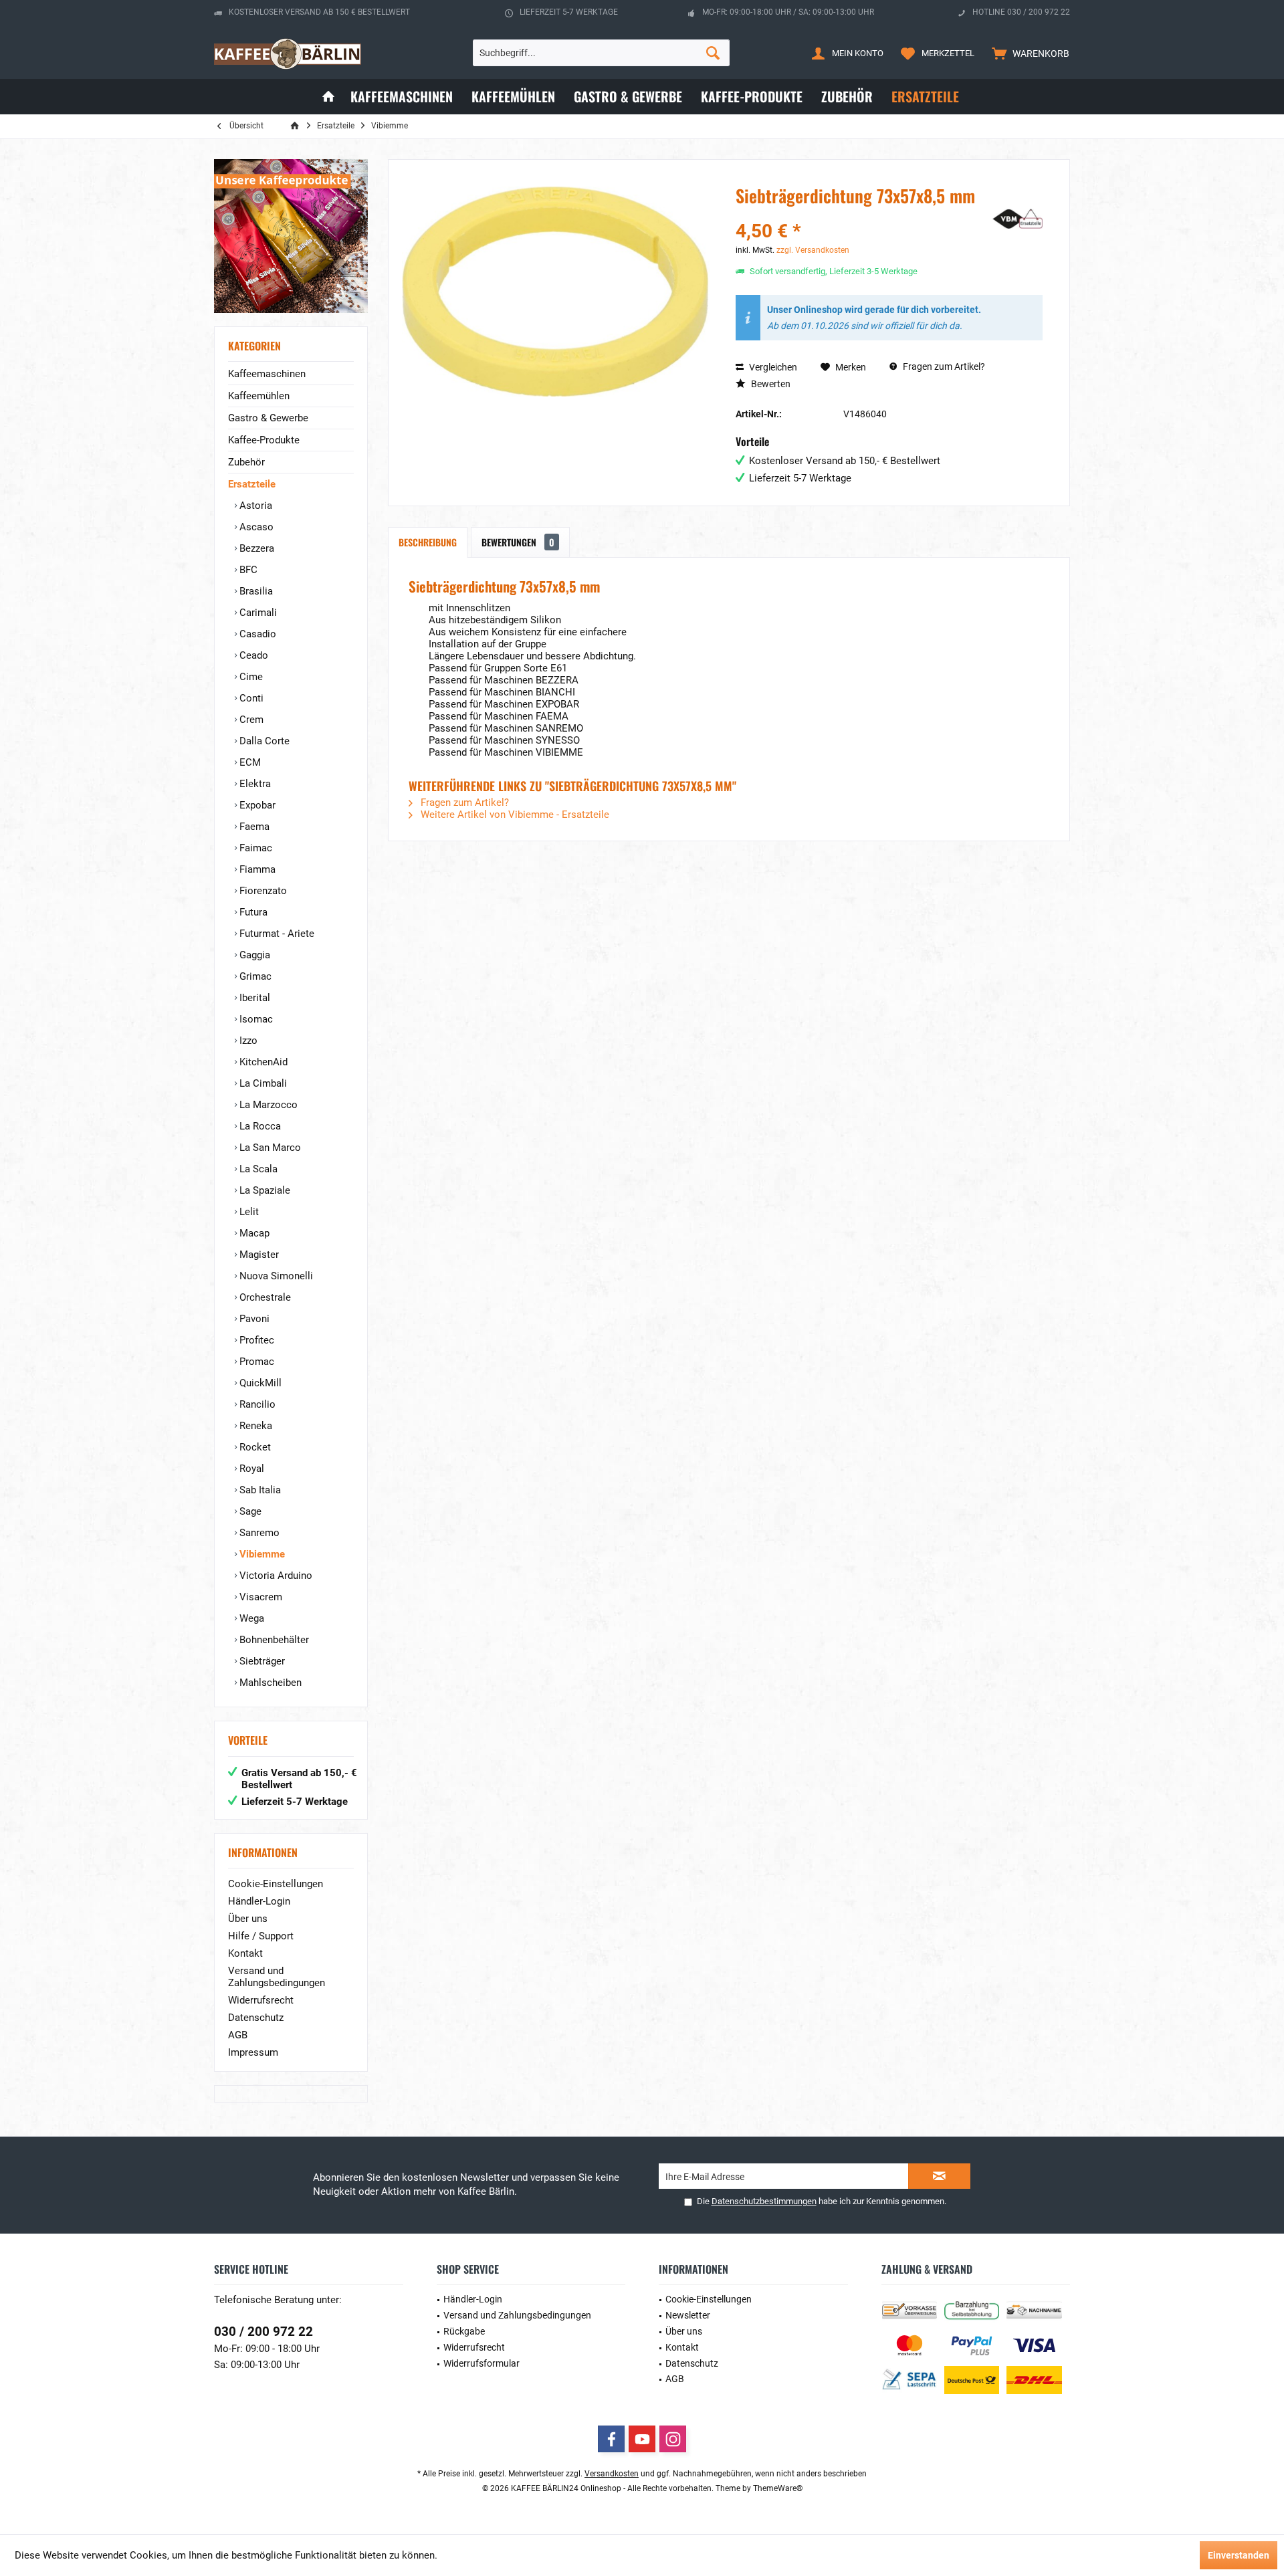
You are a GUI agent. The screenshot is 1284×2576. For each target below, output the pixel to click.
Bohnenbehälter (273, 1640)
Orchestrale (264, 1297)
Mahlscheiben (269, 1683)
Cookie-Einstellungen (276, 1884)
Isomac (255, 1019)
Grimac (254, 976)
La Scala (257, 1169)
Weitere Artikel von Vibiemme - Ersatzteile (514, 815)
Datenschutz (256, 2018)
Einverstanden (1239, 2555)
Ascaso (255, 527)
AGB (238, 2035)
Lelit (248, 1212)
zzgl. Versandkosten (813, 250)
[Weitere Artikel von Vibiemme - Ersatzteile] (1009, 219)
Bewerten (770, 384)
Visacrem (259, 1597)
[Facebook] (611, 2439)
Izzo (247, 1041)
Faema (253, 827)
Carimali (257, 613)
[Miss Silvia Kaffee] (291, 236)
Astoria (254, 506)
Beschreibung (428, 542)
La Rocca (259, 1126)
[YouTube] (642, 2439)
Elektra (254, 784)
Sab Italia (259, 1490)
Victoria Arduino (275, 1576)
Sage (249, 1511)
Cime (250, 677)
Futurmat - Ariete (276, 934)
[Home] (328, 97)
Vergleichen (772, 367)
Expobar (256, 805)
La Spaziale (263, 1190)
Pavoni (253, 1319)
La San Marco (269, 1148)
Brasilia (255, 591)
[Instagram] (673, 2439)
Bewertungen (518, 542)
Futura (252, 912)
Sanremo (258, 1533)
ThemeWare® (778, 2488)
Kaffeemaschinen (267, 374)
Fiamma (256, 869)
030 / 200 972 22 (263, 2332)
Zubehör (246, 462)
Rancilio (256, 1404)
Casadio (256, 634)
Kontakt (245, 1953)
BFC (247, 570)
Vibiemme (261, 1554)
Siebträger (261, 1661)
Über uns (248, 1919)
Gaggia (253, 955)
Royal (250, 1469)
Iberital (253, 998)
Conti (250, 698)
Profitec (255, 1340)
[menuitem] (1028, 53)
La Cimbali (262, 1083)
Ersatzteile (252, 484)
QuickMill (259, 1383)
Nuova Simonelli (275, 1276)
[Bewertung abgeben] (854, 214)
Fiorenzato (262, 891)
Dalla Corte (263, 741)
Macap (253, 1233)
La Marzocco (267, 1105)
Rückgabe (464, 2331)
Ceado (252, 655)
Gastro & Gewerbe (268, 418)
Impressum (253, 2052)
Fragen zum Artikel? (943, 366)
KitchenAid (262, 1062)
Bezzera (255, 548)
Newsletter (688, 2315)
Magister (258, 1255)
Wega (250, 1618)
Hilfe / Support (261, 1936)
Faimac (254, 848)
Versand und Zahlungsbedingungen (277, 1977)
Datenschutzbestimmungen (764, 2201)
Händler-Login (259, 1901)
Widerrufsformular (481, 2363)
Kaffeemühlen (259, 396)
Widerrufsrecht (261, 2000)
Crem (250, 720)
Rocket (254, 1447)
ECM (249, 762)
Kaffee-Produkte (264, 440)
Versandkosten (612, 2474)
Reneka (254, 1426)
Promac (255, 1362)
